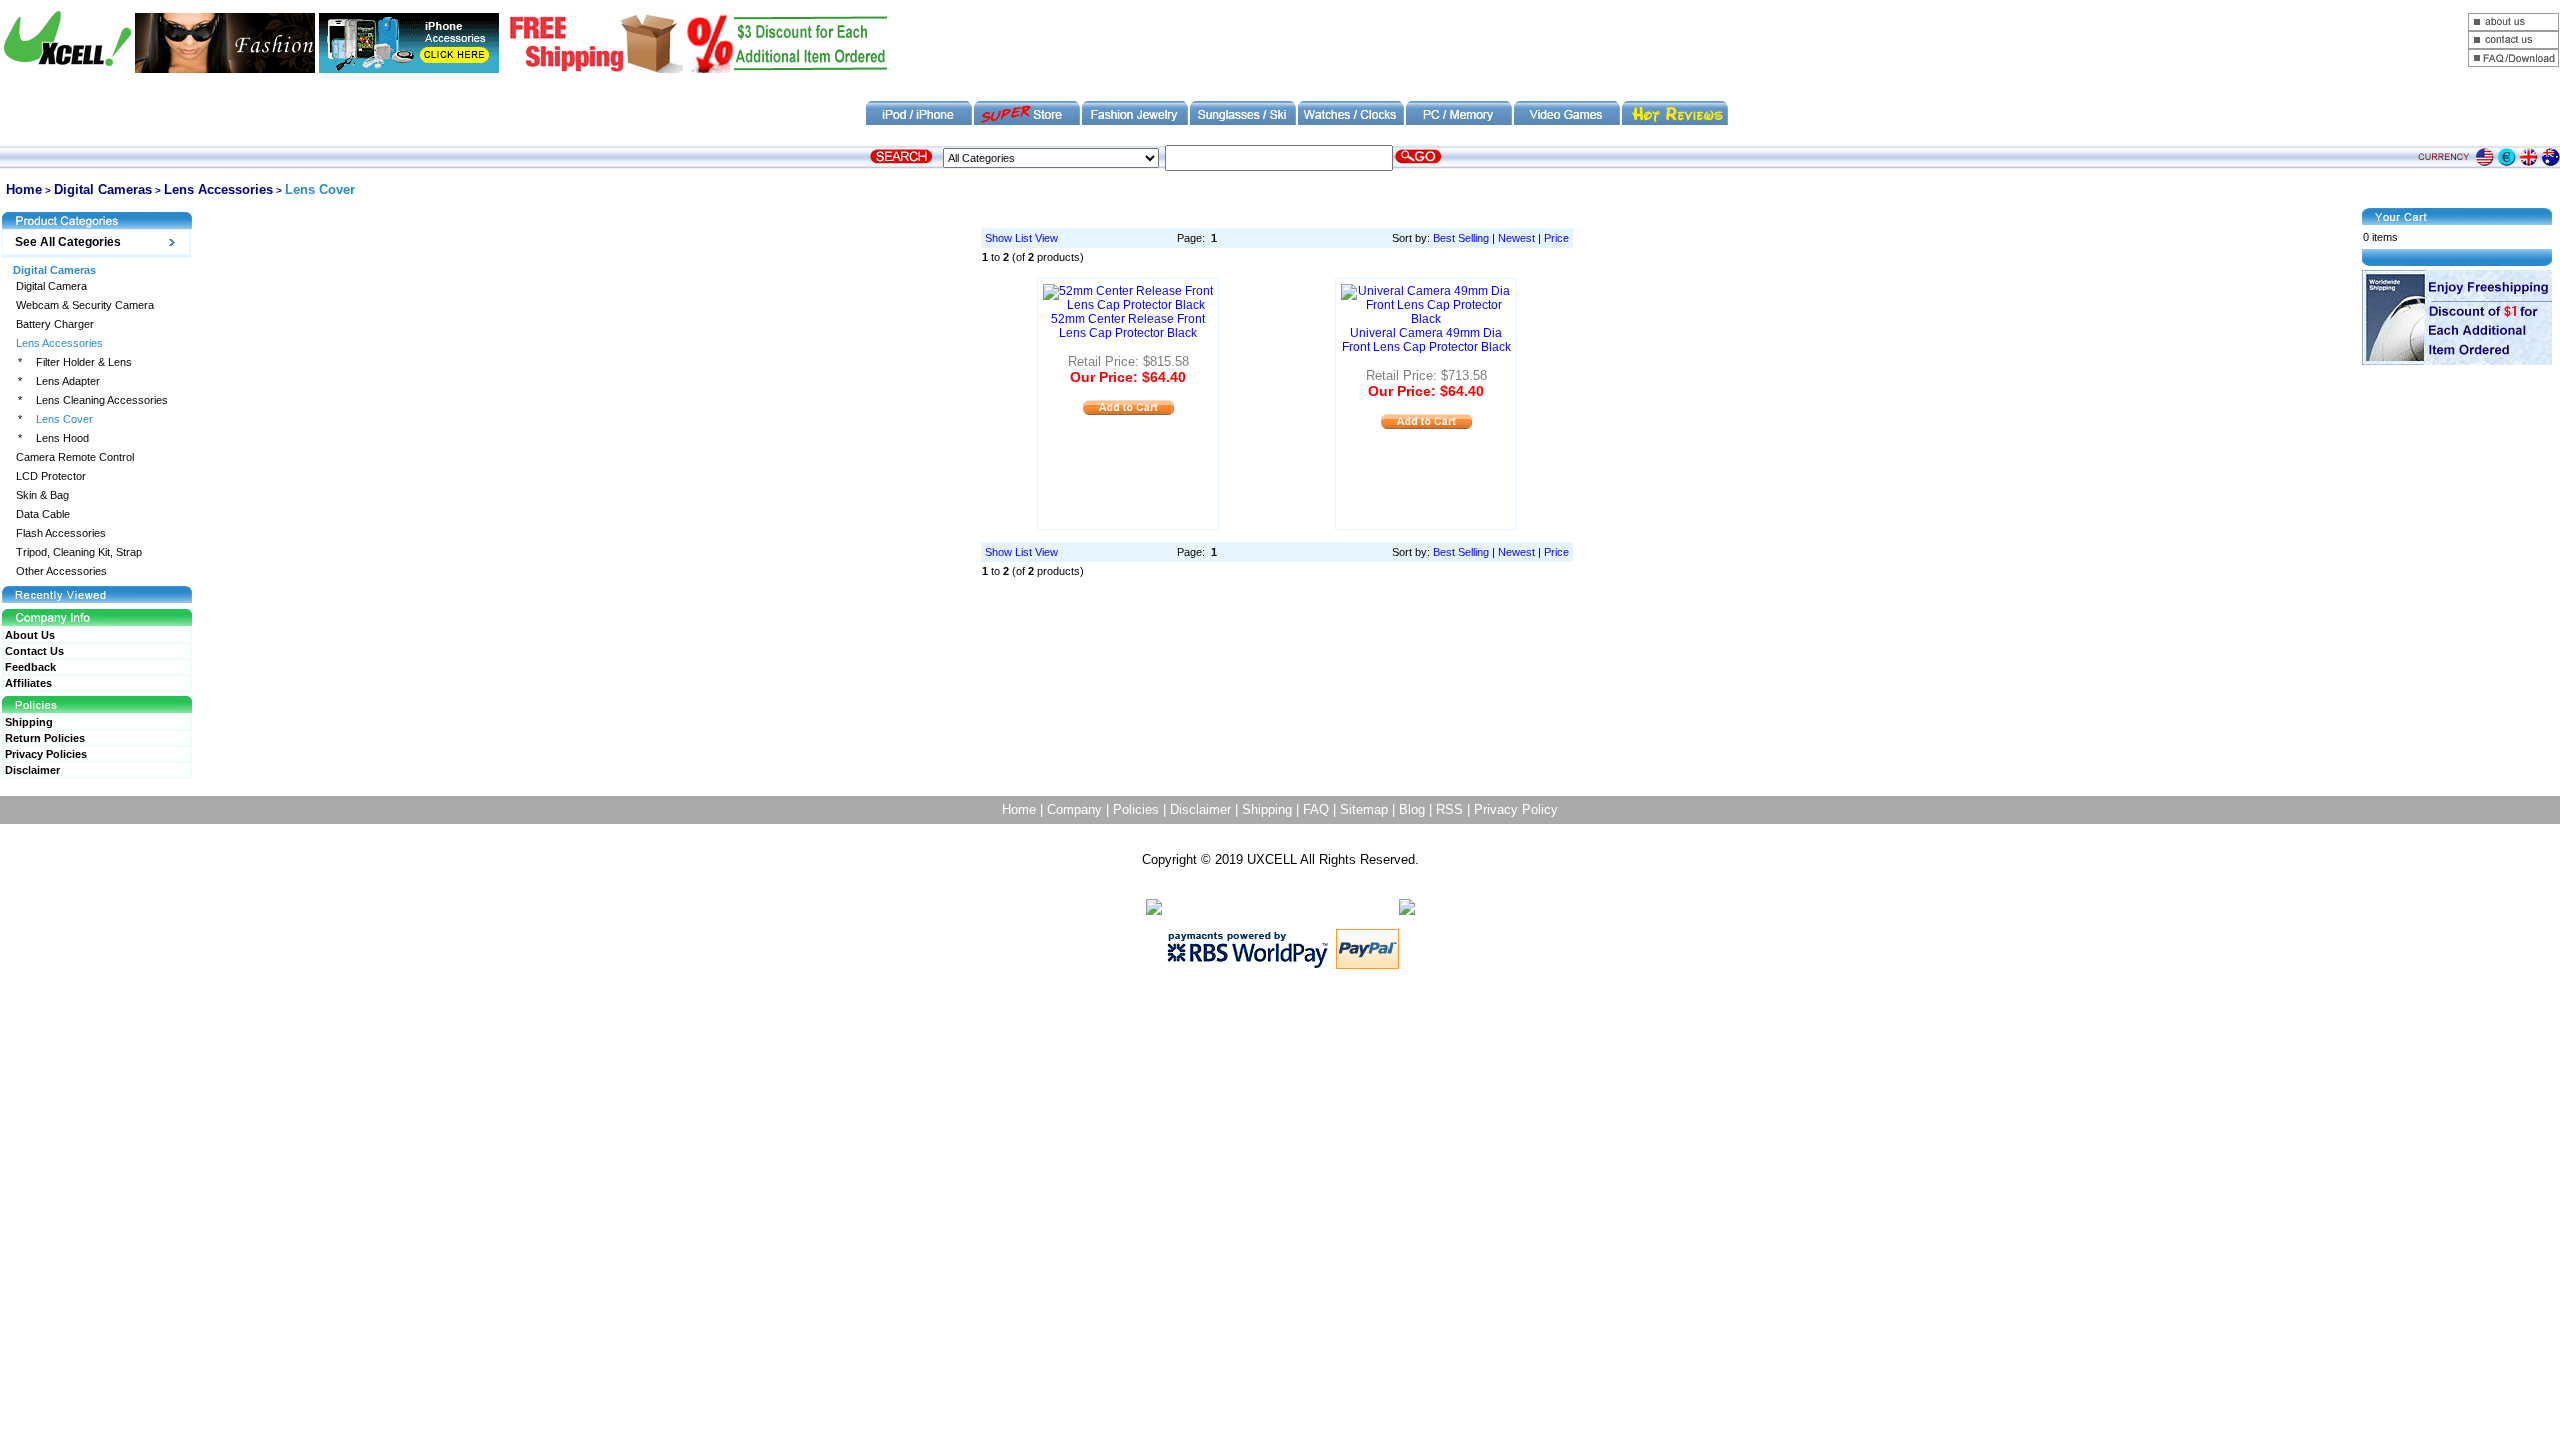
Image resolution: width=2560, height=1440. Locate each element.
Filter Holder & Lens (84, 362)
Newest (1516, 238)
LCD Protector (51, 476)
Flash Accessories (61, 533)
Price (1556, 238)
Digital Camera (51, 286)
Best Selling (1461, 238)
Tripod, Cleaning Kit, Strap (79, 552)
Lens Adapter (68, 381)
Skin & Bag (42, 495)
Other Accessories (61, 571)
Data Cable (43, 514)
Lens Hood (62, 438)
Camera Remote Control (75, 457)
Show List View (1021, 238)
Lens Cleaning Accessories (102, 400)
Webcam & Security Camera (85, 305)
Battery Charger (55, 324)
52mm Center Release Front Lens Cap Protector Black (1128, 326)
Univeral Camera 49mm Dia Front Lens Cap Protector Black (1426, 340)
